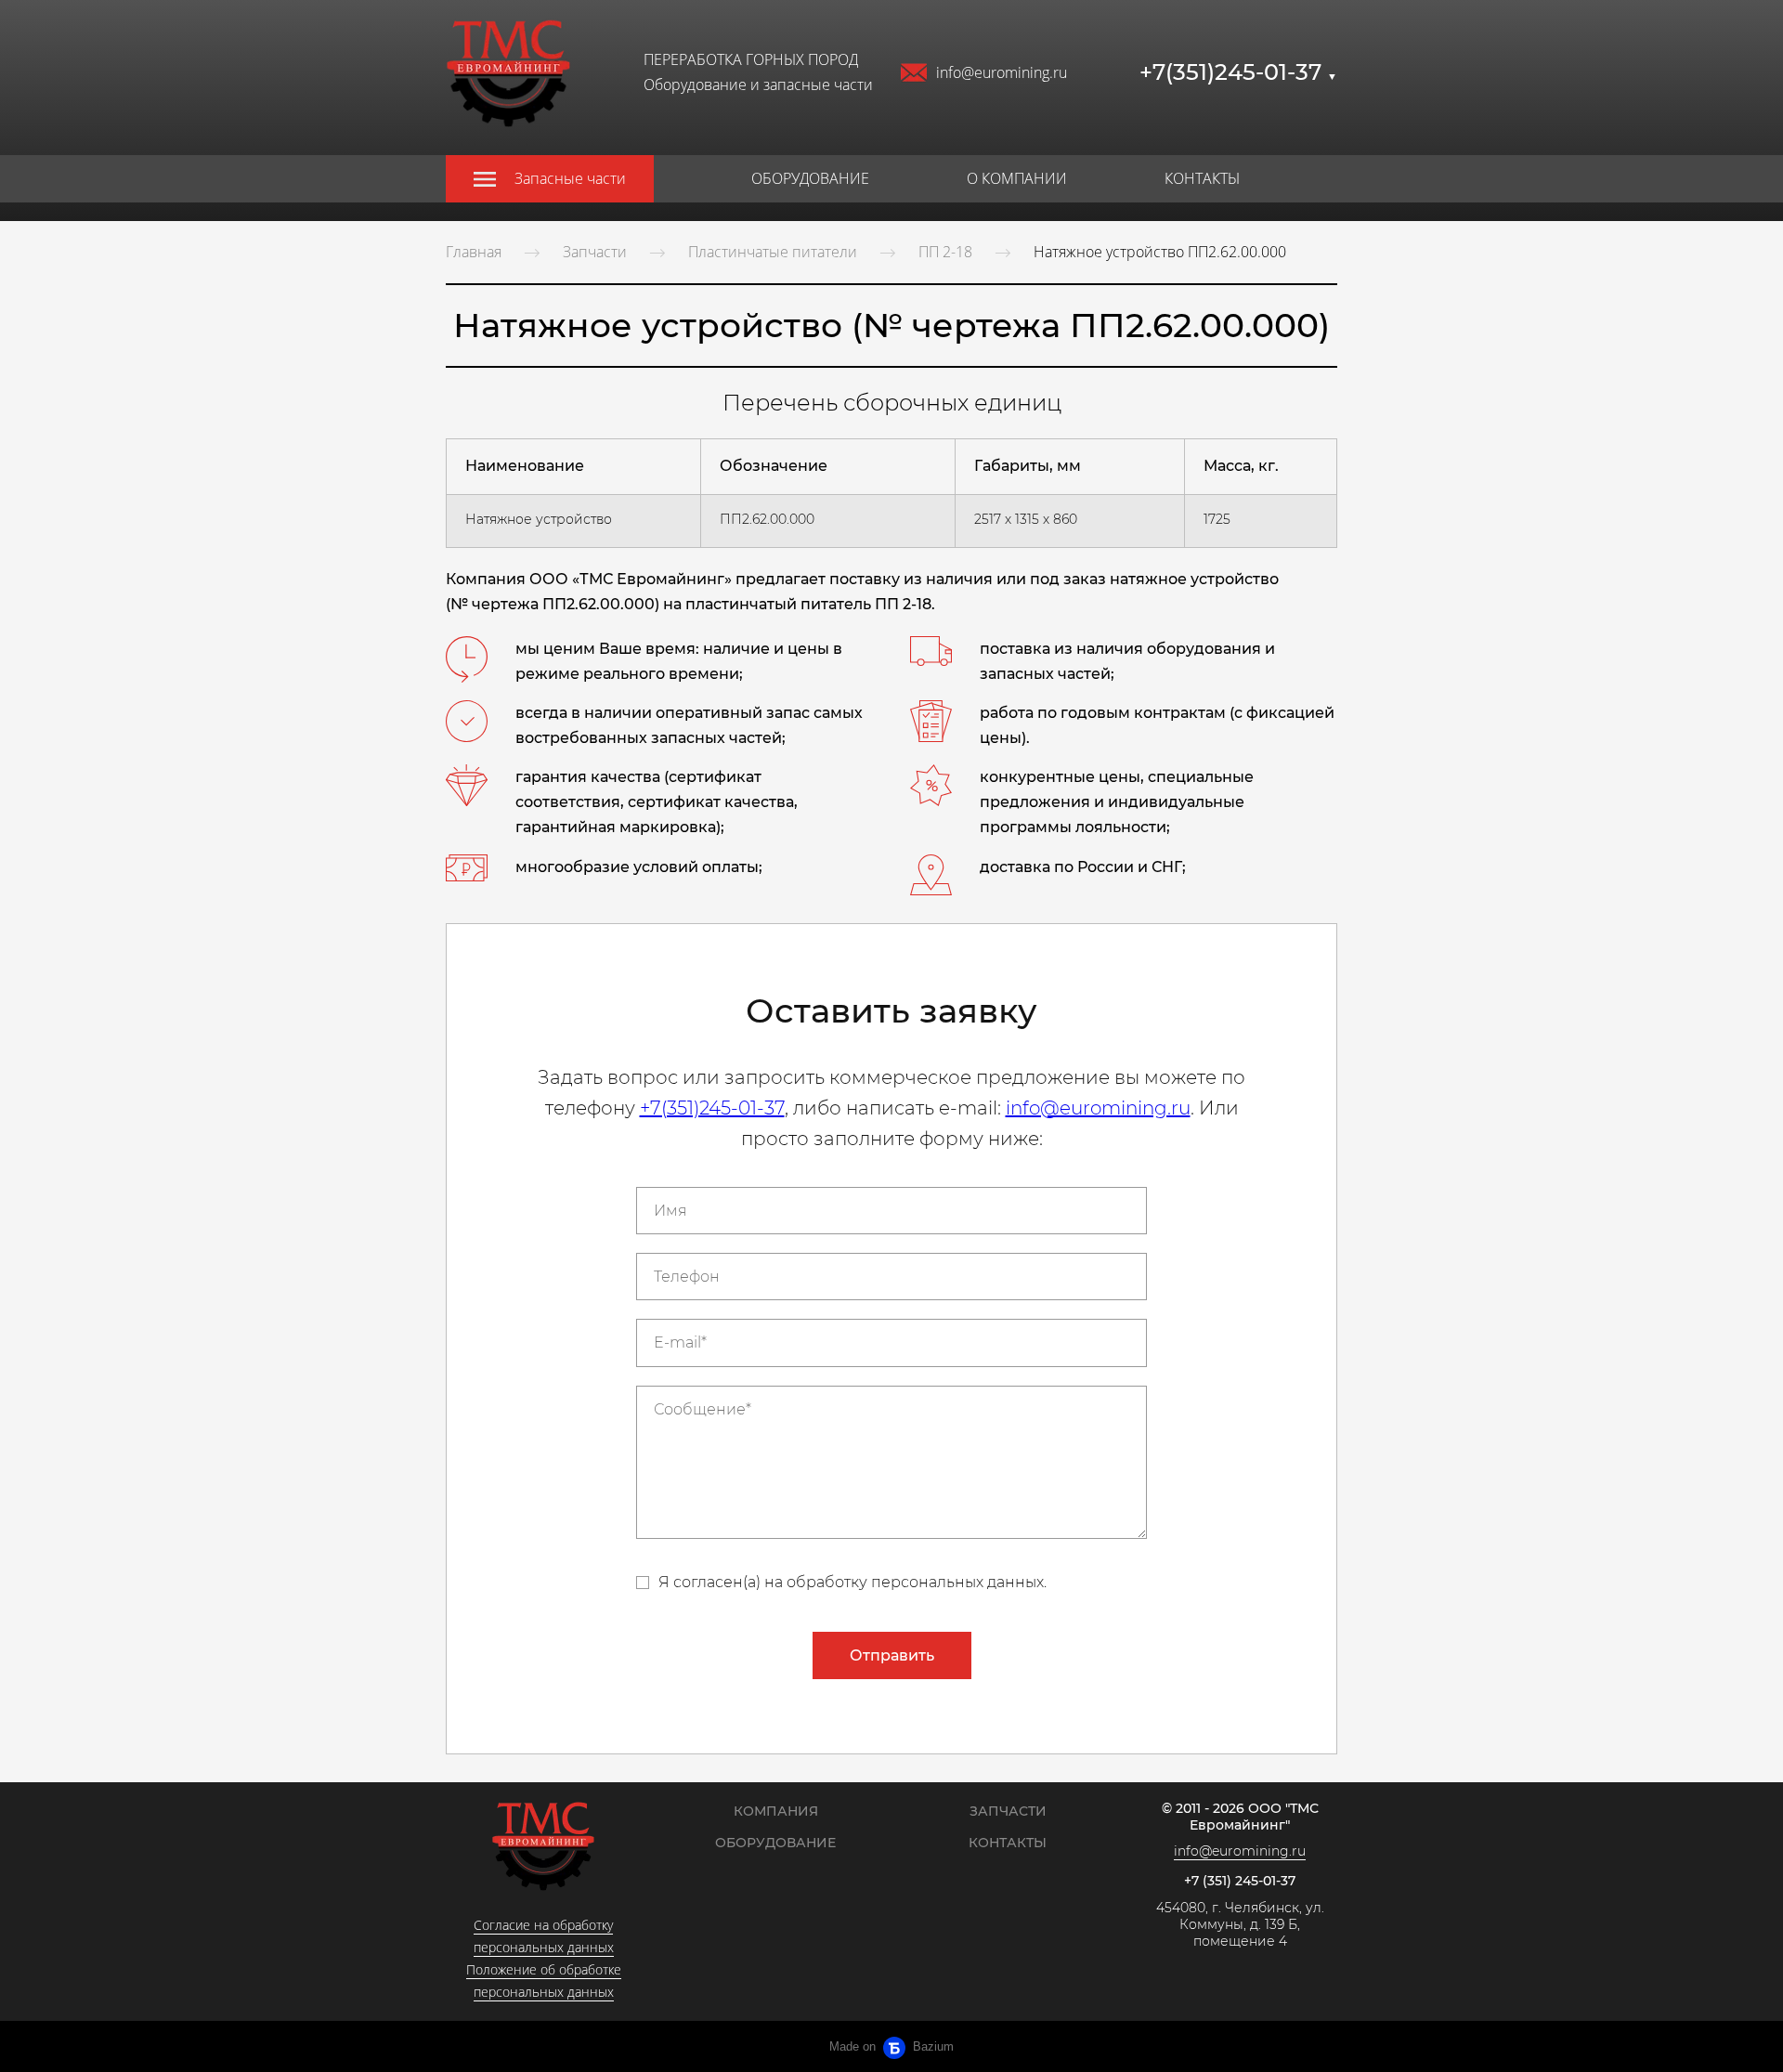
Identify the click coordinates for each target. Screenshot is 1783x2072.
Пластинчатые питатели (773, 252)
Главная (474, 252)
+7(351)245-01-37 (1238, 72)
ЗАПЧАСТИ (1008, 1811)
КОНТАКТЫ (1202, 178)
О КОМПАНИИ (1017, 178)
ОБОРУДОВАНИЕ (810, 178)
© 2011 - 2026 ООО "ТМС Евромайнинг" (1240, 1817)
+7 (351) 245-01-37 (1240, 1881)
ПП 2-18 (945, 252)
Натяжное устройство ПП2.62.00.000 (1160, 252)
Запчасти (595, 252)
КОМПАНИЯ (776, 1811)
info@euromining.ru (1002, 72)
